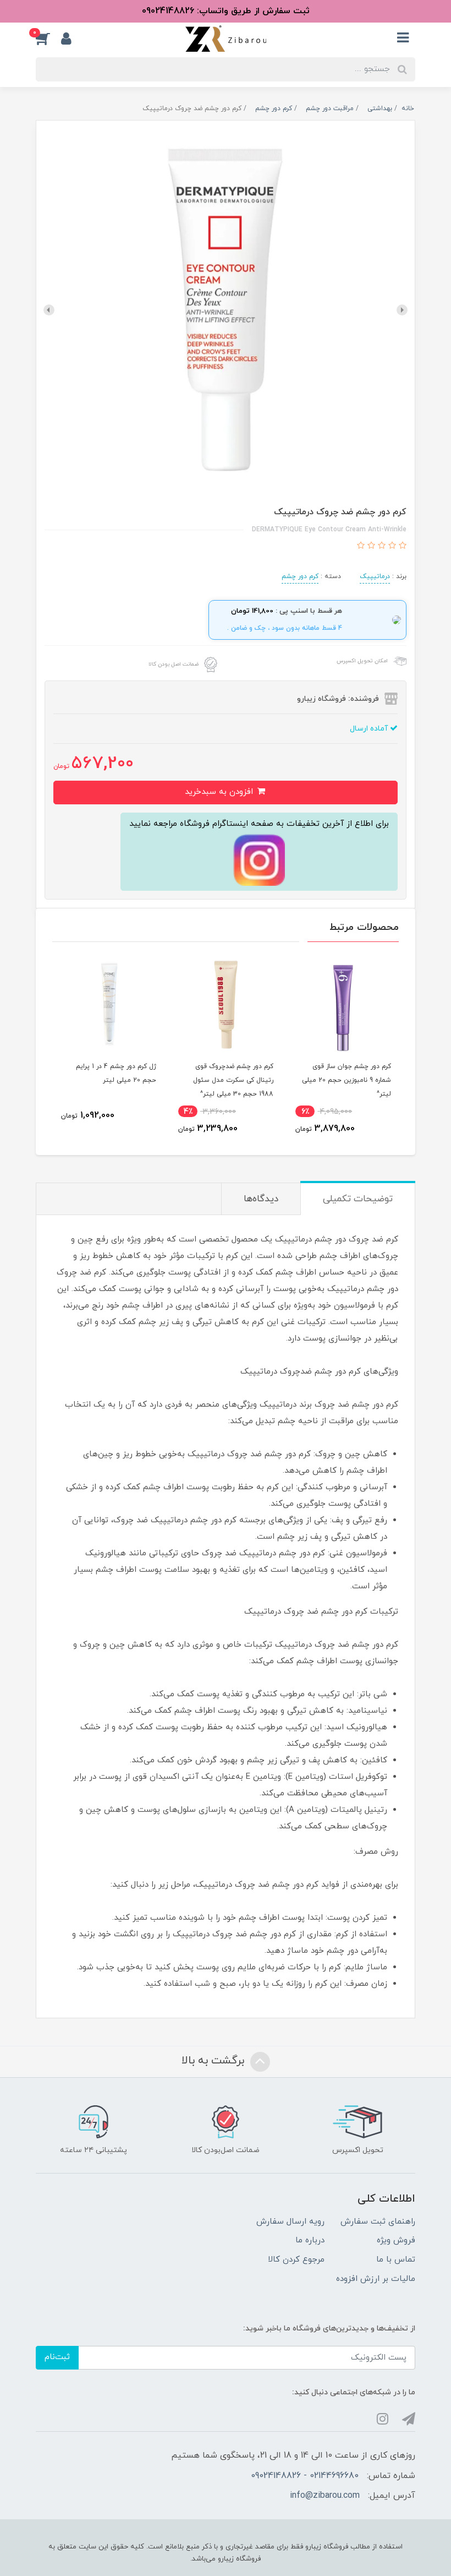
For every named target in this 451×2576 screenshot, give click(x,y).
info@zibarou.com (325, 2496)
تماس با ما (396, 2260)
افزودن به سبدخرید (220, 792)
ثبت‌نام (57, 2357)
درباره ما (310, 2240)
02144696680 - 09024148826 (305, 2476)
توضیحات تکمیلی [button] (358, 1199)
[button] (48, 39)
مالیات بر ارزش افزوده (376, 2279)
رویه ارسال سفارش (290, 2222)
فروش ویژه (396, 2240)
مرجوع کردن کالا (296, 2260)
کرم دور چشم (300, 576)
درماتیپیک (375, 576)
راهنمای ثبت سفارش (378, 2222)
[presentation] (402, 310)
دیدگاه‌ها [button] (261, 1199)
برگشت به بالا (215, 2061)
